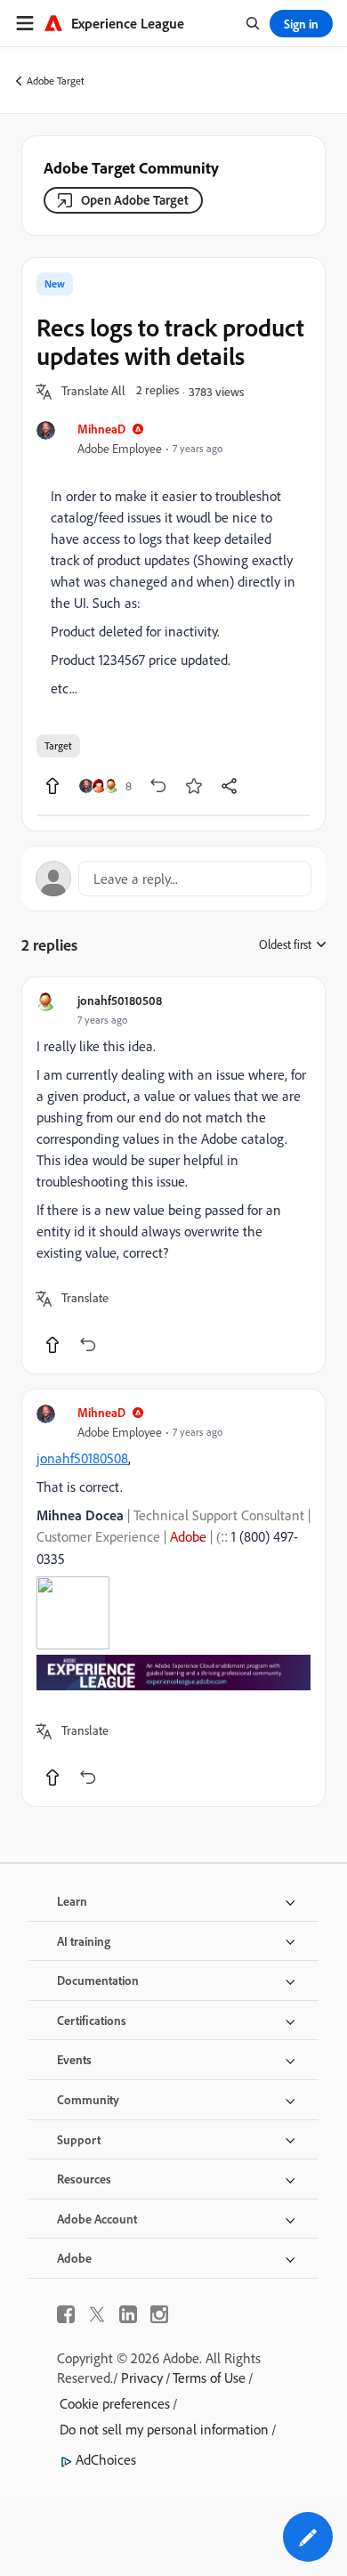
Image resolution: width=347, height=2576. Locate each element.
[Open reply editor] (173, 879)
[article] (173, 1175)
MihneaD (101, 429)
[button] (93, 392)
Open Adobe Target (135, 200)
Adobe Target (56, 81)
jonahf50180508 (120, 1000)
